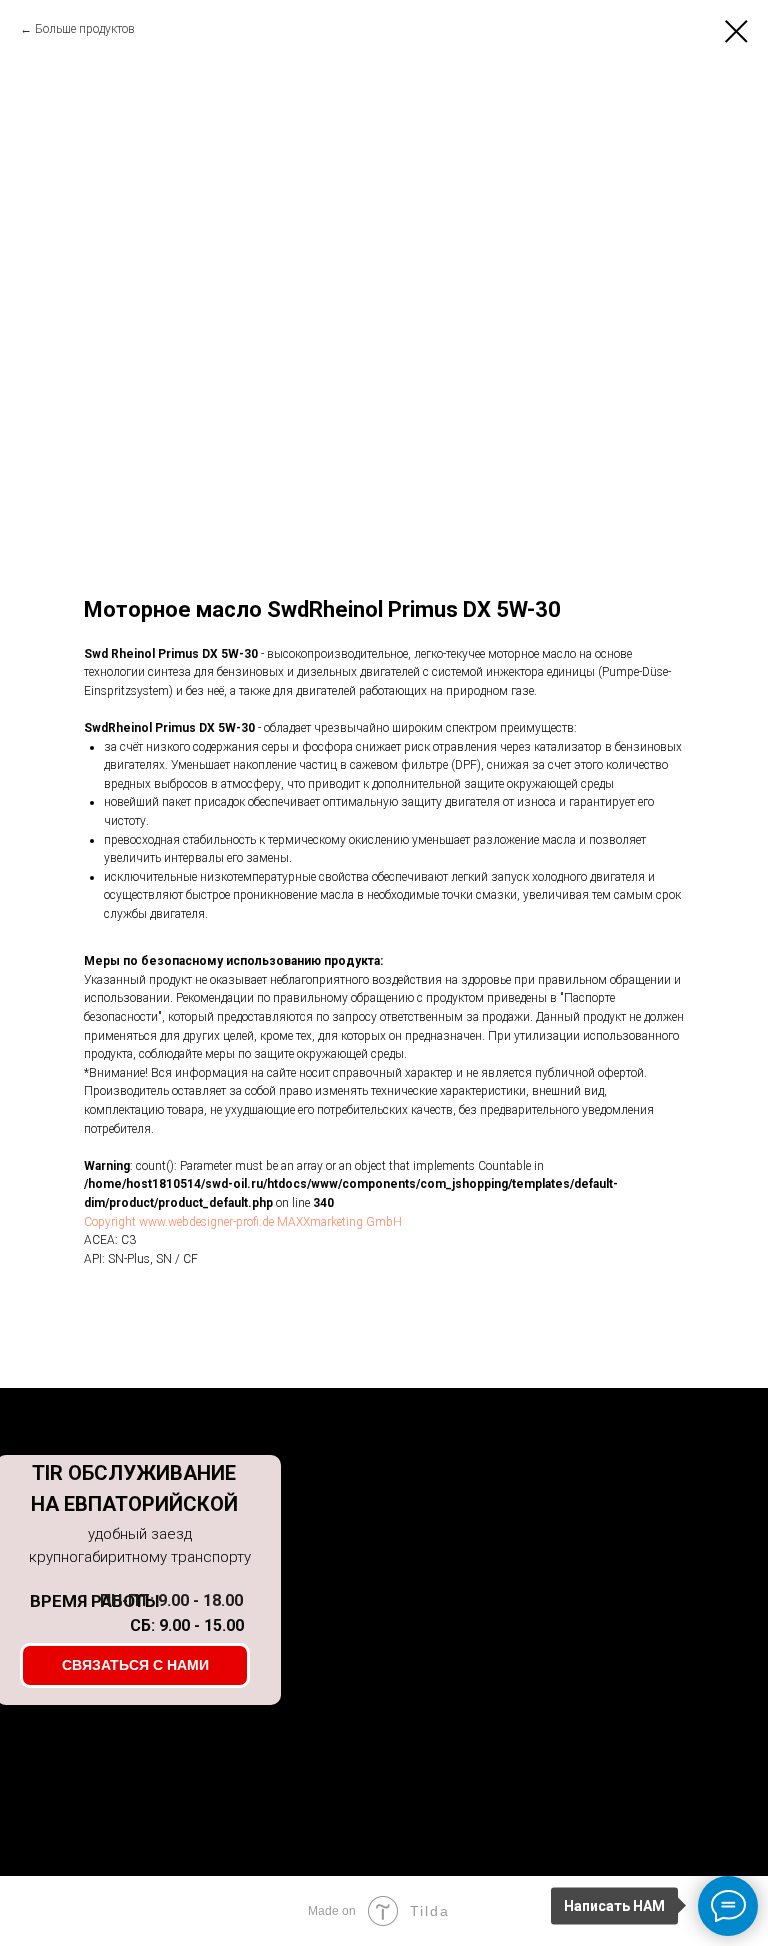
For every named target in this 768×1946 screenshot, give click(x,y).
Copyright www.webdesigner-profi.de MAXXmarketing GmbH (243, 1222)
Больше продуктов (85, 29)
